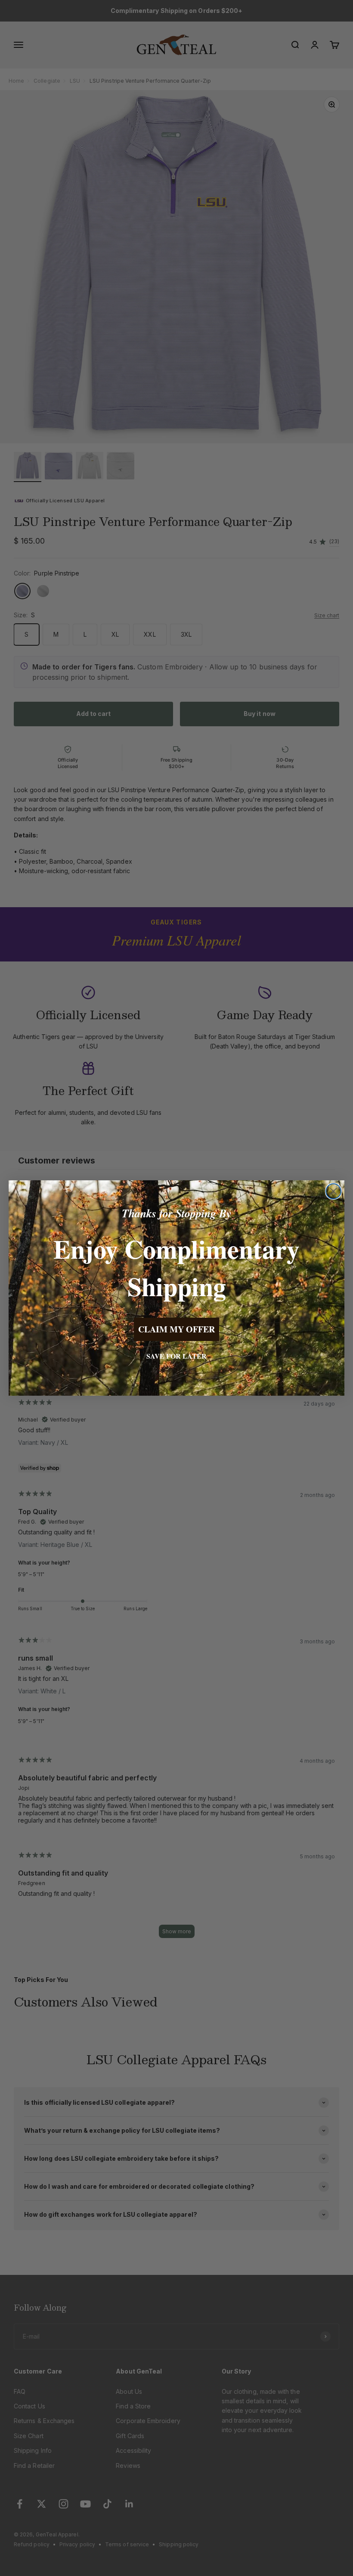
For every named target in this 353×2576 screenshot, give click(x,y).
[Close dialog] (333, 1191)
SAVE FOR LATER (176, 1356)
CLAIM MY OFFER (176, 1329)
